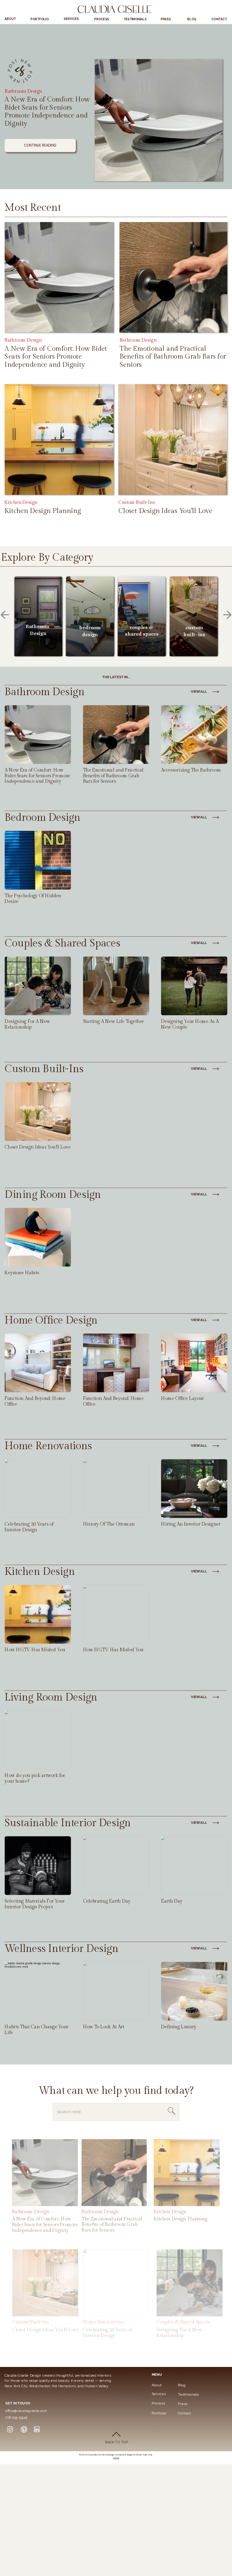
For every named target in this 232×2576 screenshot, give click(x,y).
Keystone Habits (22, 1273)
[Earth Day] (194, 1866)
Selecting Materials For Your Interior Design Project (35, 1904)
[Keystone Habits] (38, 1238)
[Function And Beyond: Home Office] (116, 1363)
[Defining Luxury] (194, 1992)
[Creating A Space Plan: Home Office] (38, 1363)
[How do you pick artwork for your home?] (38, 1740)
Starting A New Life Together (114, 1022)
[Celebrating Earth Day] (116, 1866)
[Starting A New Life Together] (116, 986)
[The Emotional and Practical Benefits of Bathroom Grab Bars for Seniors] (174, 277)
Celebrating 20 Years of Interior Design (29, 1527)
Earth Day (172, 1901)
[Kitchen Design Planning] (59, 440)
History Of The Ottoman (109, 1524)
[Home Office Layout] (194, 1363)
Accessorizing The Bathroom (191, 770)
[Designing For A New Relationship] (38, 986)
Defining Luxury (179, 2027)
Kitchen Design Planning (43, 511)
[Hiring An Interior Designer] (194, 1489)
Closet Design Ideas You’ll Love (165, 511)
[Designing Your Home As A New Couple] (194, 986)
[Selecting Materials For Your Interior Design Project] (38, 1866)
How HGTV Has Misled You (35, 1650)
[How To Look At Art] (116, 1992)
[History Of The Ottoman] (116, 1489)
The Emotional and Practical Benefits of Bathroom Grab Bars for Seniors (173, 356)
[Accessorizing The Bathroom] (194, 735)
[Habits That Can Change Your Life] (38, 1992)
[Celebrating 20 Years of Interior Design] (38, 1489)
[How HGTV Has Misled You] (116, 1615)
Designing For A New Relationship (27, 1024)
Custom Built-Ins (137, 502)
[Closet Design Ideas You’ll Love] (173, 440)
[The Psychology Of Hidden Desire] (38, 861)
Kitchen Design (21, 502)
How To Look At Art (104, 2027)
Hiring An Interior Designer (191, 1524)
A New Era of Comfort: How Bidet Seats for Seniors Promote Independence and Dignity (47, 112)
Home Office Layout (182, 1399)
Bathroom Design (23, 91)
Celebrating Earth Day (107, 1901)
